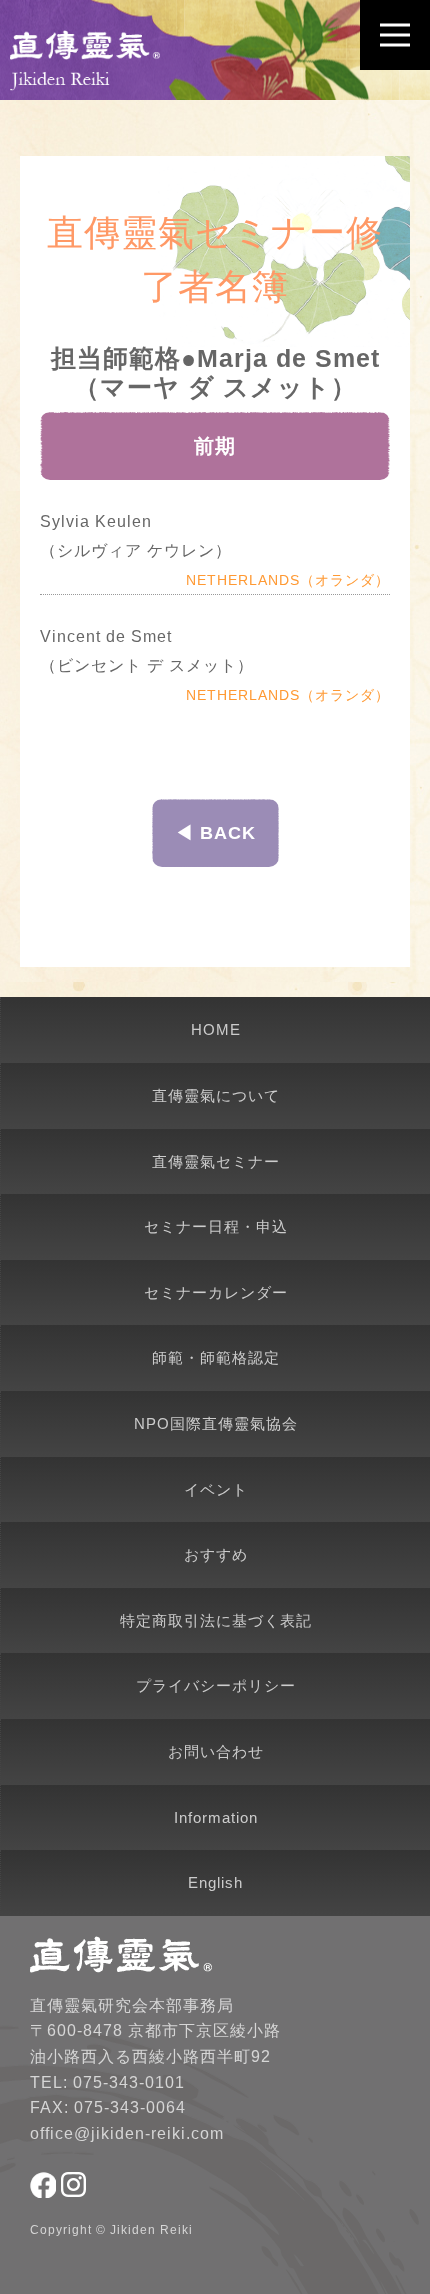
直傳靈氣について (216, 1095)
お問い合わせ (216, 1751)
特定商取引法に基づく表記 (216, 1620)
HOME (216, 1029)
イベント (216, 1489)
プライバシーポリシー (216, 1685)
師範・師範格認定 (216, 1357)
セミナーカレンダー (216, 1292)
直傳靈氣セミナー (216, 1161)
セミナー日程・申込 (216, 1226)
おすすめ (216, 1554)
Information (216, 1817)
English (215, 1882)
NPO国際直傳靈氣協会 (216, 1423)
